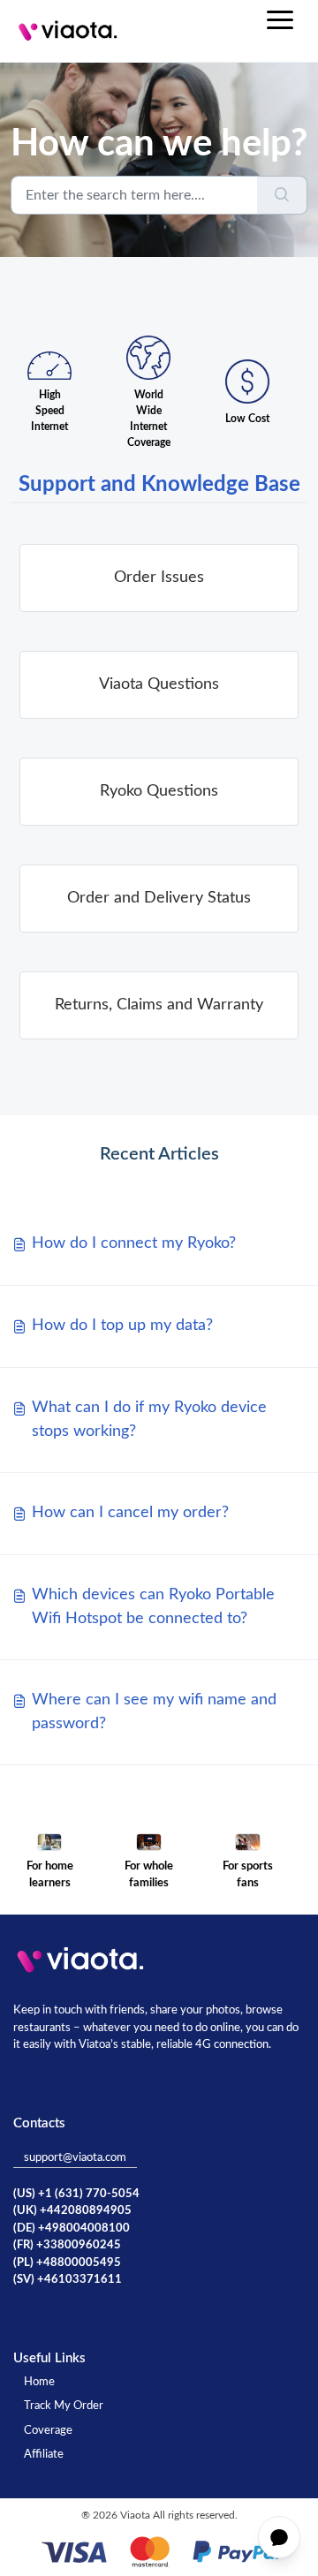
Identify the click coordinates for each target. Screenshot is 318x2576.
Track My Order (64, 2406)
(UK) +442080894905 (72, 2211)
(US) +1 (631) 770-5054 (76, 2194)
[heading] (159, 578)
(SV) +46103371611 (68, 2280)
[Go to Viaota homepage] (68, 31)
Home (39, 2382)
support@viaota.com (75, 2158)
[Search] (282, 195)
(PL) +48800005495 (67, 2263)
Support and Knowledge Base (159, 485)
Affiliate (44, 2455)
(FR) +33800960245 (67, 2245)
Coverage (48, 2431)
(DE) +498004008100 (72, 2229)
